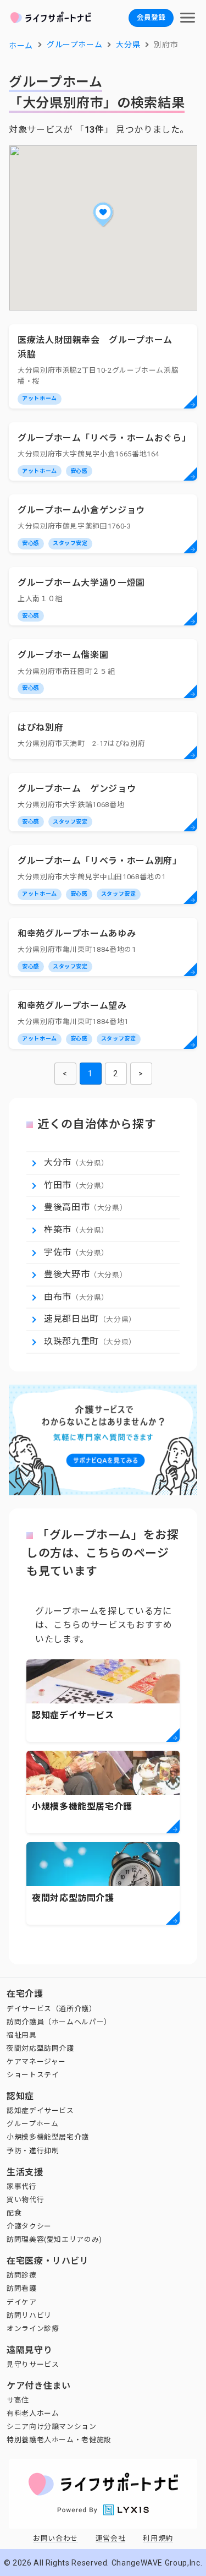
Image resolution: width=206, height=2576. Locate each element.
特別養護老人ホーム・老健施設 (59, 2440)
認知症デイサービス (40, 2111)
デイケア (22, 2302)
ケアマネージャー (36, 2062)
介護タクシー (29, 2226)
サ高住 (18, 2400)
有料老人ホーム (33, 2413)
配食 (14, 2213)
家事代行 (22, 2186)
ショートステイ (33, 2075)
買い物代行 (25, 2200)
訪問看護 (22, 2288)
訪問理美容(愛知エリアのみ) (54, 2239)
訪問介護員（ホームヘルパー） (59, 2022)
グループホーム (32, 2124)
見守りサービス (33, 2364)
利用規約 (158, 2538)
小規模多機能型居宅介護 (48, 2137)
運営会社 (111, 2538)
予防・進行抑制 (33, 2151)
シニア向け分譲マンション (52, 2427)
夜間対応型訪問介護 (40, 2048)
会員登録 (151, 17)
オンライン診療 (33, 2329)
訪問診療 (22, 2275)
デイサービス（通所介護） (52, 2009)
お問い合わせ (55, 2538)
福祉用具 (22, 2035)
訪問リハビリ (29, 2315)
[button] (103, 214)
